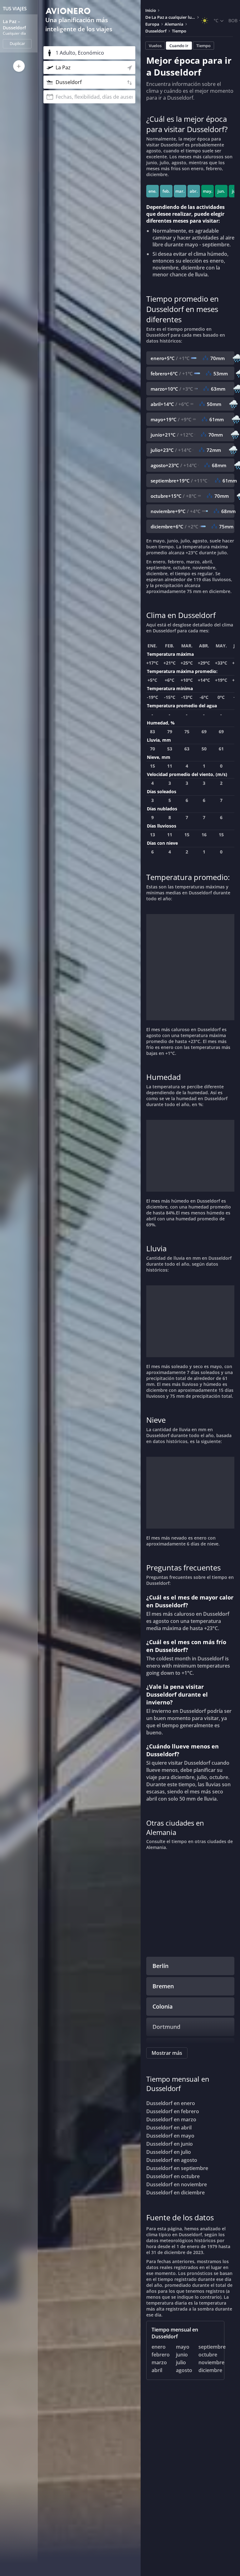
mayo (183, 2347)
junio (182, 2355)
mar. (180, 191)
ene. (152, 191)
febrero (161, 2355)
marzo (159, 2362)
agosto (184, 2370)
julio (181, 2362)
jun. (221, 191)
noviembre (211, 2362)
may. (208, 191)
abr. (194, 191)
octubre (208, 2355)
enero (159, 2347)
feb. (166, 191)
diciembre (210, 2370)
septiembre (212, 2347)
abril (157, 2370)
